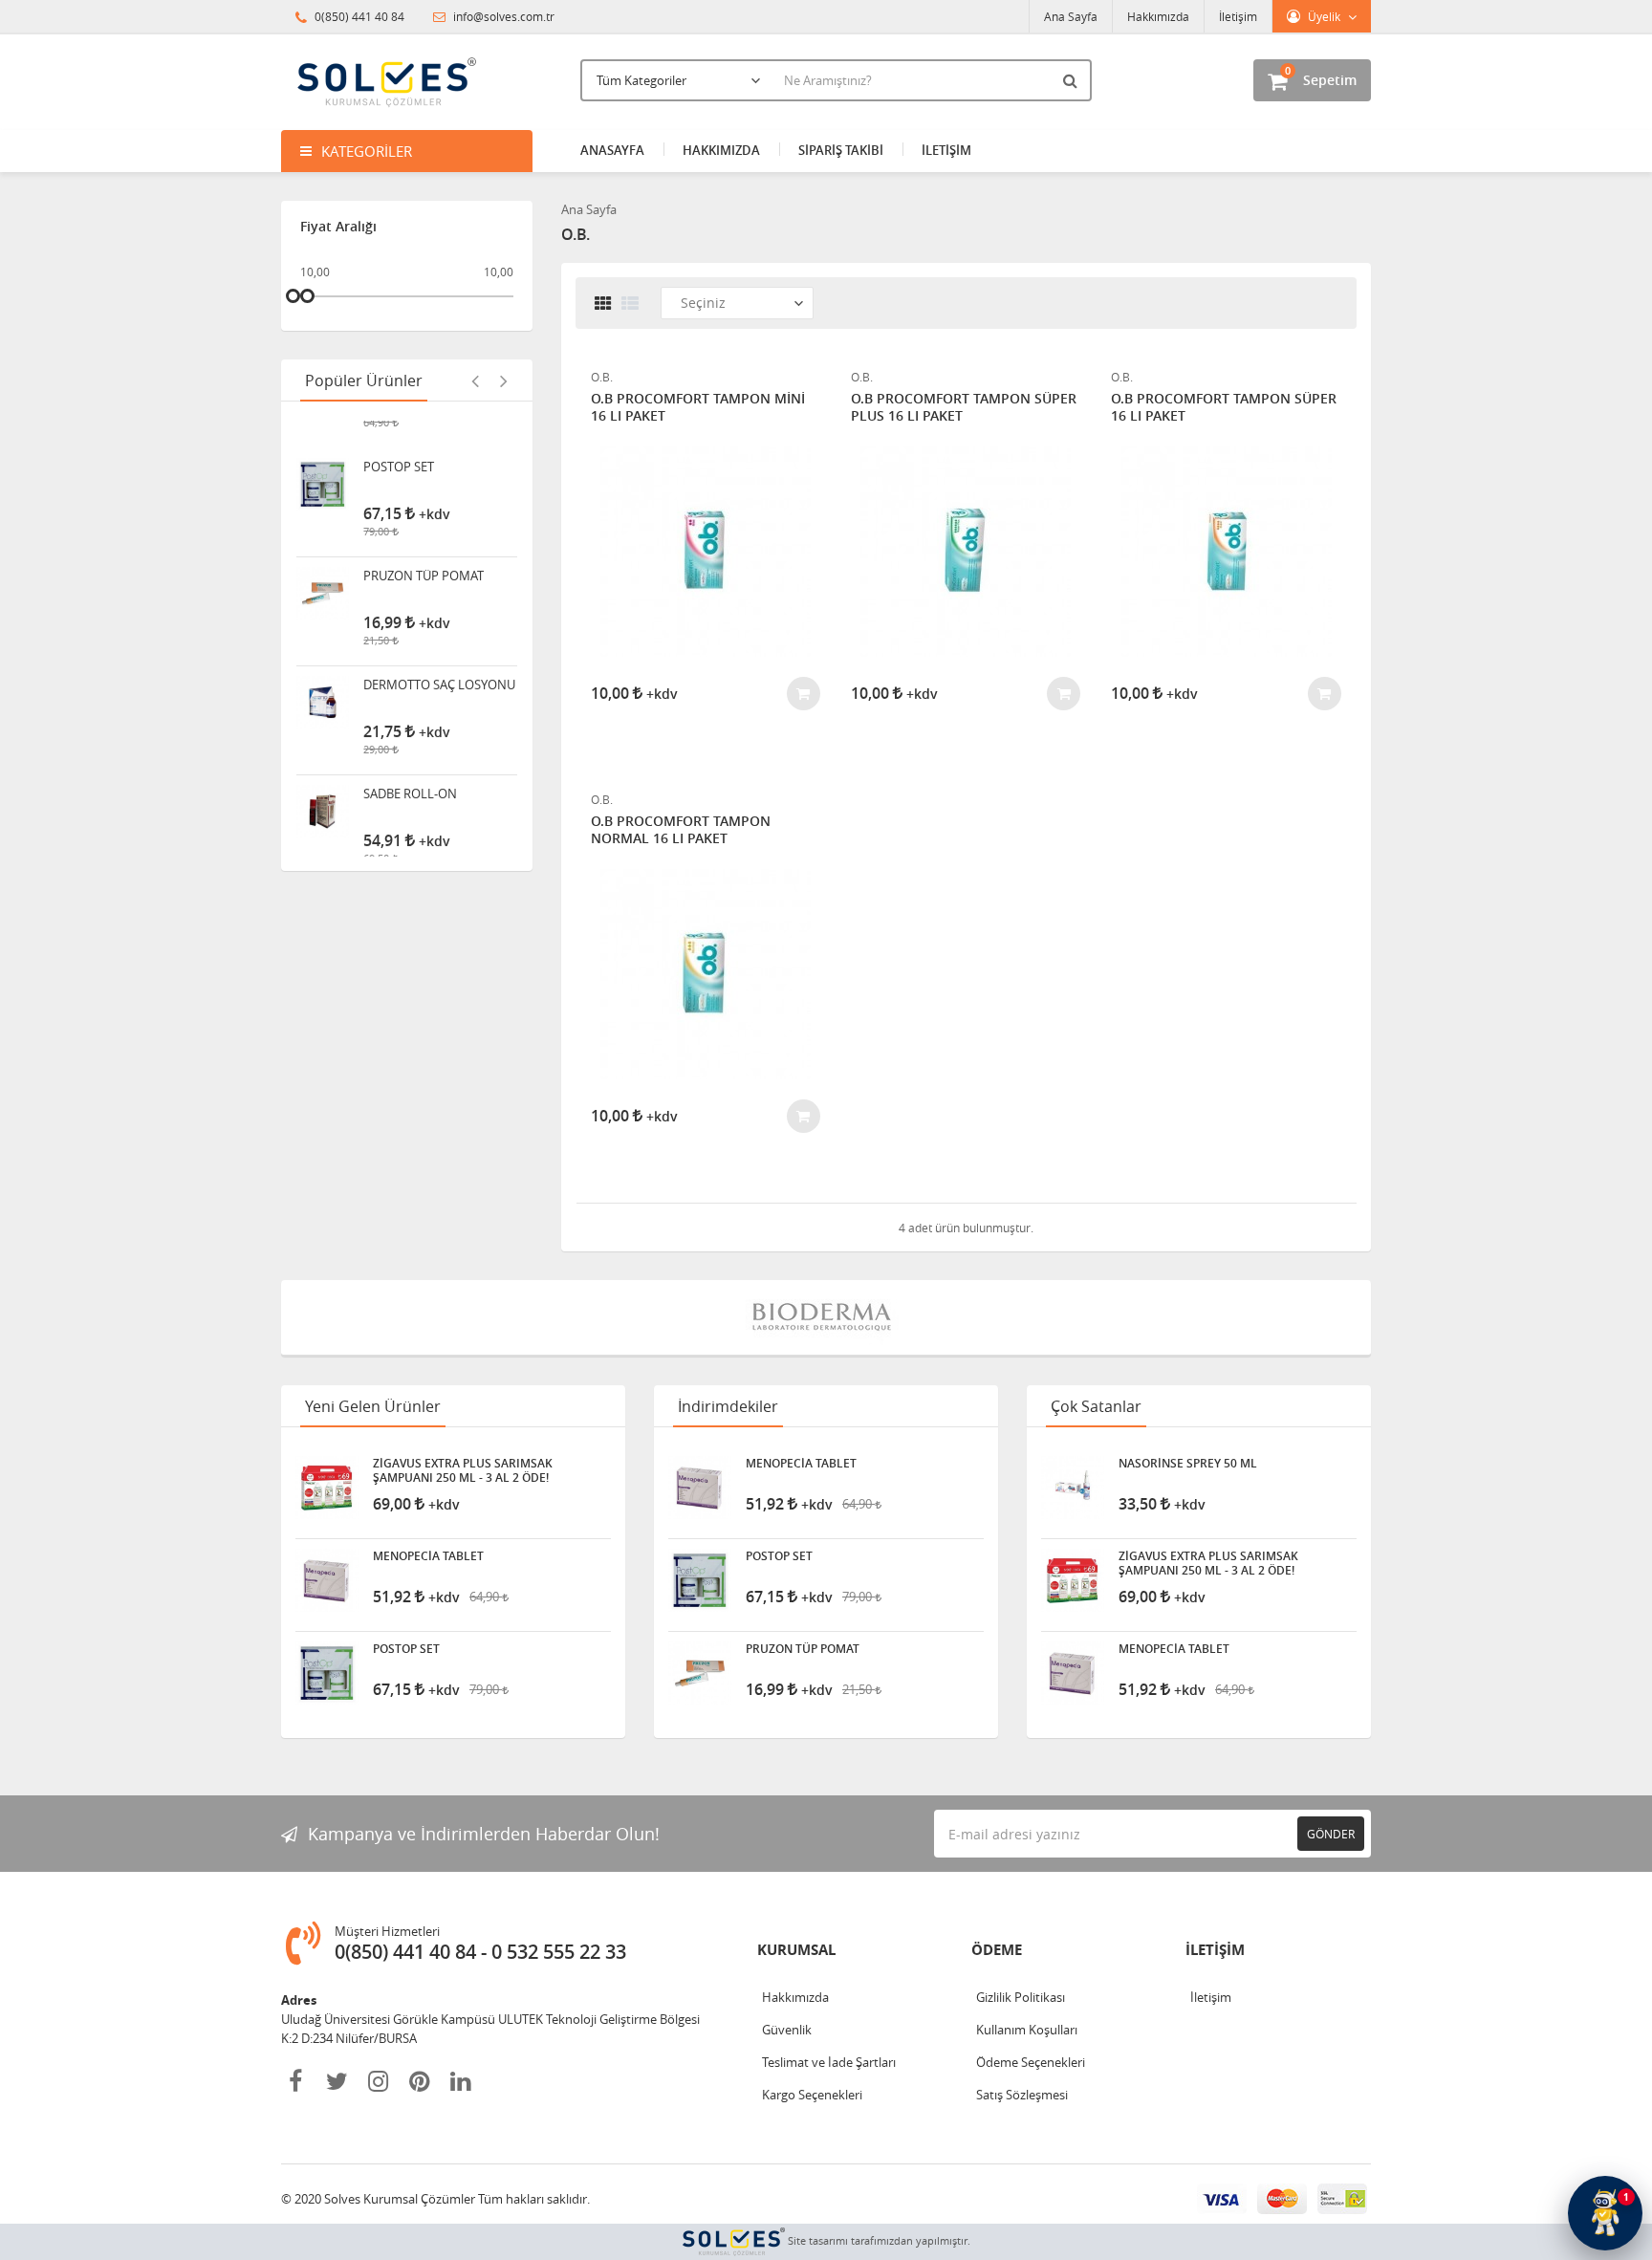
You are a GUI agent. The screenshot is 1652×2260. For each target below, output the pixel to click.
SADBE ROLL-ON (410, 768)
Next (504, 380)
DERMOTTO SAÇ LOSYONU (439, 659)
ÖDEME (997, 1950)
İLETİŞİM (946, 150)
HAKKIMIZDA (721, 150)
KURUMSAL (796, 1950)
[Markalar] (826, 1317)
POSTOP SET (399, 441)
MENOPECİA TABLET (428, 1556)
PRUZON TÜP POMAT (424, 550)
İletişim (1238, 16)
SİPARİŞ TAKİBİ (841, 150)
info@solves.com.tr (502, 16)
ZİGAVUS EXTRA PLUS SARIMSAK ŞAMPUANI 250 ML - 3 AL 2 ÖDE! (463, 1470)
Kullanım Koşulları (1027, 2030)
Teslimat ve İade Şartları (829, 2062)
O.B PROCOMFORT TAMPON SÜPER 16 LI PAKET (1224, 407)
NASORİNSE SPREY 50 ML (1188, 1464)
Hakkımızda (1158, 16)
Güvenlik (787, 2030)
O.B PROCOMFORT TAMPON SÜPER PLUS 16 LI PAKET (964, 407)
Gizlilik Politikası (1021, 1997)
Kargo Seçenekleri (812, 2095)
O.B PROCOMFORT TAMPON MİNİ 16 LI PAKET (698, 407)
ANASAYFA (612, 150)
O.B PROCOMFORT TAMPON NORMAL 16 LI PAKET (681, 830)
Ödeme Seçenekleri (1031, 2062)
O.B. (602, 377)
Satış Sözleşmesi (1022, 2095)
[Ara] (1073, 80)
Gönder (1331, 1834)
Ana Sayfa (1071, 16)
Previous (475, 380)
